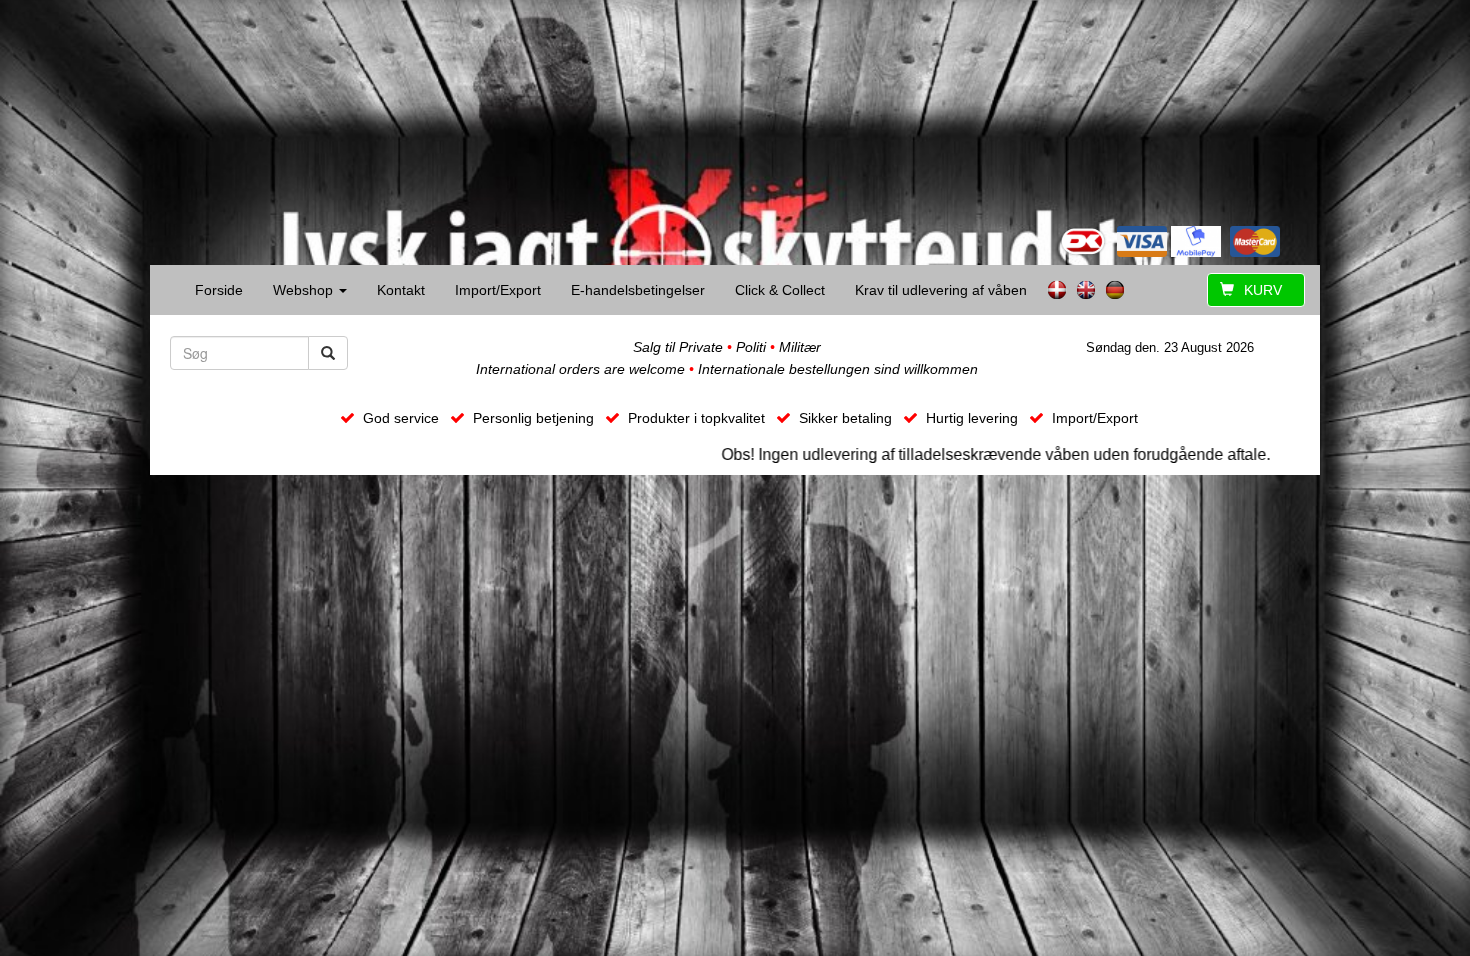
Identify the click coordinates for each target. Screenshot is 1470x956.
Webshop (305, 290)
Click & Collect (780, 290)
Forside (219, 290)
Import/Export (498, 290)
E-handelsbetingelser (638, 290)
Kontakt (401, 290)
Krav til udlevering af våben (941, 290)
